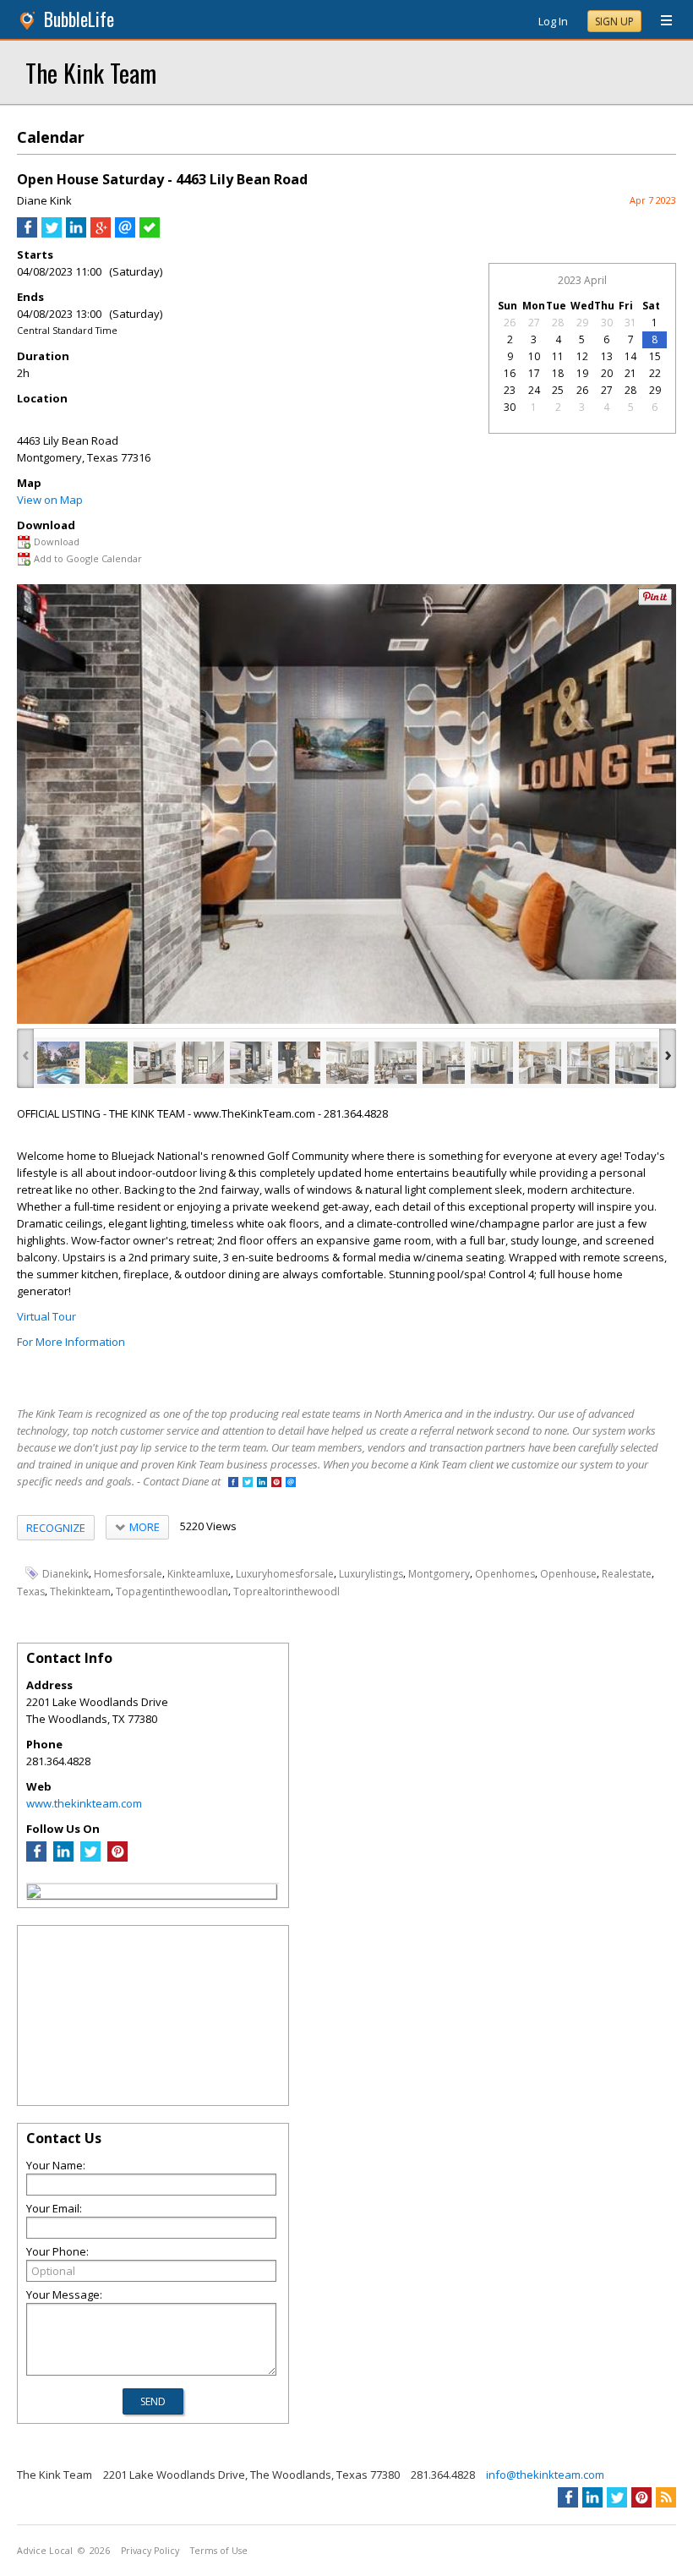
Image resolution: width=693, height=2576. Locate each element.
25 (558, 390)
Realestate (627, 1574)
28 (558, 323)
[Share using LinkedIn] (76, 233)
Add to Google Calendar (88, 558)
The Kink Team (91, 72)
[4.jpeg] (203, 1063)
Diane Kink (44, 200)
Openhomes (505, 1574)
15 (655, 356)
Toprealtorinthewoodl (286, 1592)
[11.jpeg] (540, 1063)
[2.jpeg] (106, 1063)
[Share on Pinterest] (655, 602)
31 (630, 323)
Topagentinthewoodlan (172, 1592)
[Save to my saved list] (150, 233)
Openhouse (568, 1574)
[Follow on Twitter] (248, 1483)
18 (558, 373)
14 (630, 356)
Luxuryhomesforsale (285, 1574)
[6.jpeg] (299, 1063)
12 (582, 356)
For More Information (71, 1342)
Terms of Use (219, 2551)
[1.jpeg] (58, 1063)
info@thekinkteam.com (545, 2475)
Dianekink (65, 1574)
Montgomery (439, 1574)
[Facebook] (36, 1857)
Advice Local (45, 2551)
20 (607, 373)
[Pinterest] (117, 1857)
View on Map (50, 500)
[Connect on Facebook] (233, 1483)
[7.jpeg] (347, 1063)
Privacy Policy (150, 2551)
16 (510, 373)
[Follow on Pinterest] (276, 1483)
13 (607, 356)
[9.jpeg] (444, 1063)
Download (57, 541)
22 (655, 373)
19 (582, 373)
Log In (553, 21)
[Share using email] (125, 233)
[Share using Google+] (101, 233)
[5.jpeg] (251, 1063)
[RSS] (666, 2497)
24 (534, 390)
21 (630, 373)
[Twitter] (90, 1857)
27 (534, 323)
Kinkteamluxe (199, 1574)
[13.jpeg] (636, 1063)
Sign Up (614, 22)
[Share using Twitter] (52, 233)
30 (607, 323)
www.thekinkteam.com (84, 1803)
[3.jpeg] (155, 1063)
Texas (31, 1592)
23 (510, 390)
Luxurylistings (371, 1574)
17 (534, 373)
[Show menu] (660, 21)
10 (534, 356)
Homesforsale (128, 1574)
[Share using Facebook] (27, 233)
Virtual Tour (46, 1316)
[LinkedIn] (63, 1857)
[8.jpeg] (396, 1063)
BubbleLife (79, 19)
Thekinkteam (80, 1592)
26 (510, 323)
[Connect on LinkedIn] (262, 1483)
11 (558, 356)
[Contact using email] (291, 1483)
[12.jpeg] (588, 1063)
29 (582, 323)
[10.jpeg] (492, 1063)
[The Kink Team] (34, 1894)
